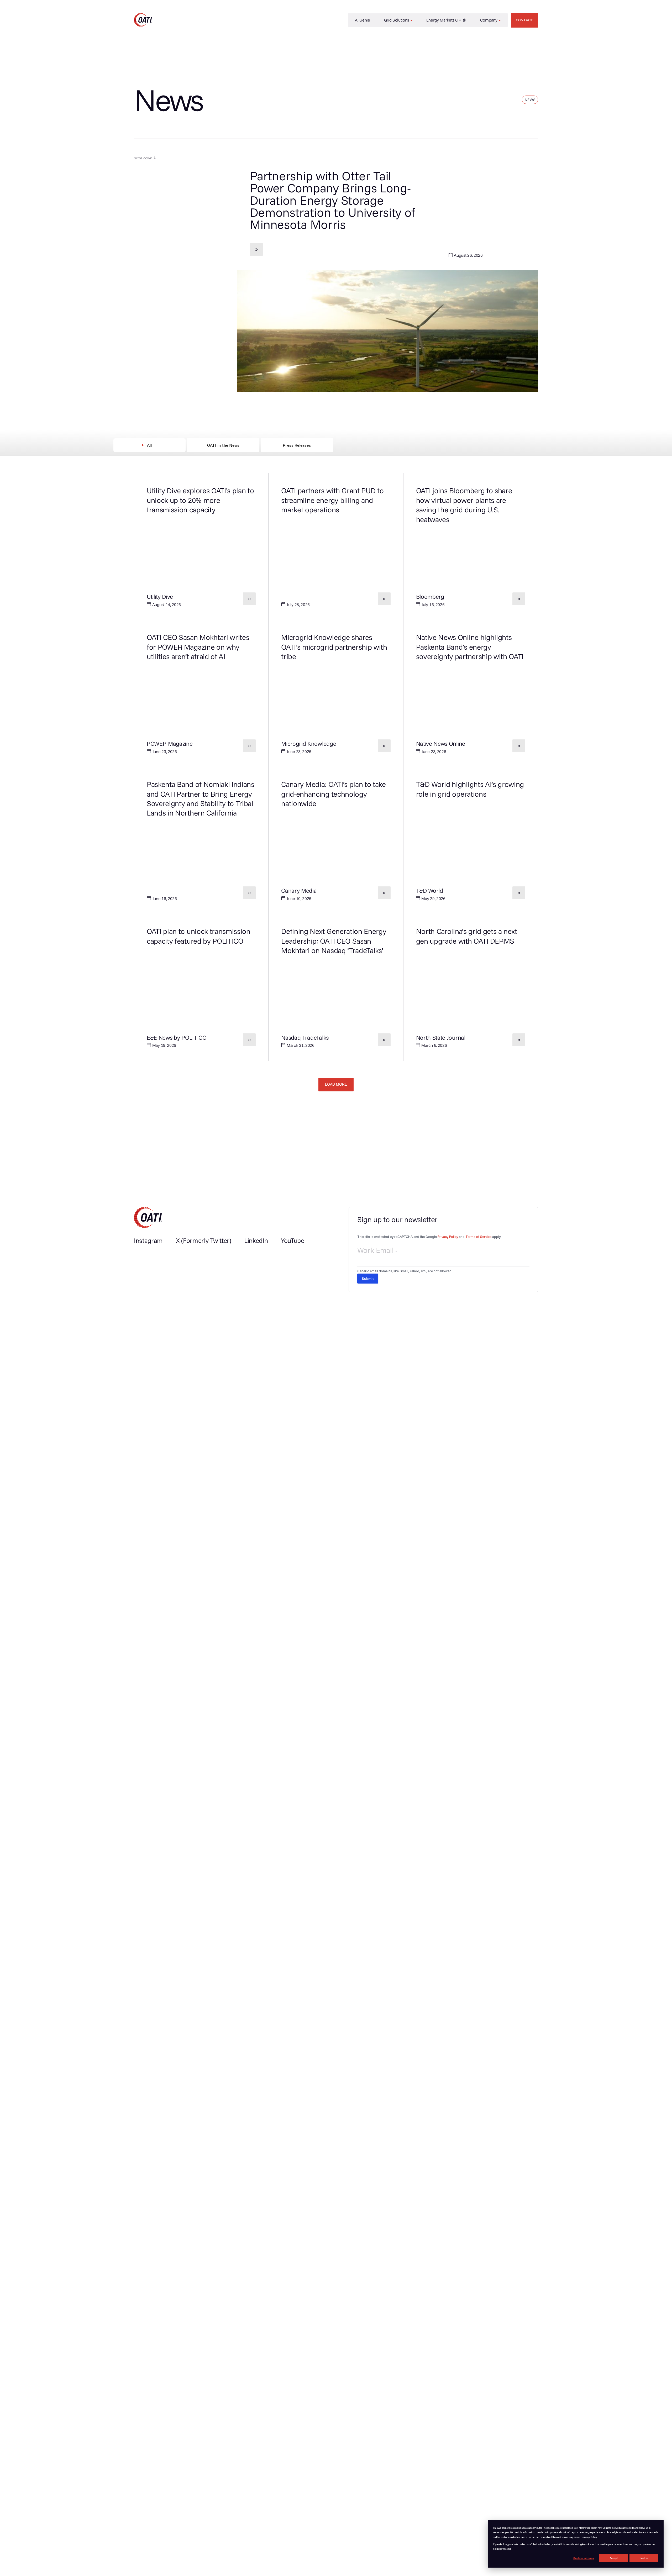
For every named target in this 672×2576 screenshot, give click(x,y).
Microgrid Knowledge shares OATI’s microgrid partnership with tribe (334, 647)
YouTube (293, 1240)
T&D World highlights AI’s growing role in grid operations (470, 789)
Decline (644, 2558)
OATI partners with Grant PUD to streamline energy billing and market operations (332, 500)
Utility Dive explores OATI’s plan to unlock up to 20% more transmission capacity (200, 500)
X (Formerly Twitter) (204, 1240)
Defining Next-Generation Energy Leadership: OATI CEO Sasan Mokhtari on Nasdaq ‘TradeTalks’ (334, 941)
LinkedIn (256, 1240)
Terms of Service (478, 1237)
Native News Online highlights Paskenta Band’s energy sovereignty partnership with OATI (470, 647)
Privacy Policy (448, 1237)
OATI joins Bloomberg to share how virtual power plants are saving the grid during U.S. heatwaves (464, 505)
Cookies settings (584, 2558)
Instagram (148, 1240)
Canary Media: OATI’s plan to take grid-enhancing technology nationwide (333, 794)
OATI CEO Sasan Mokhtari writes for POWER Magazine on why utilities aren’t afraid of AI (198, 647)
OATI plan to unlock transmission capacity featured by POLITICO (199, 936)
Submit (368, 1279)
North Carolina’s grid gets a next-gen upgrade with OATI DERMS (468, 936)
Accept (614, 2558)
